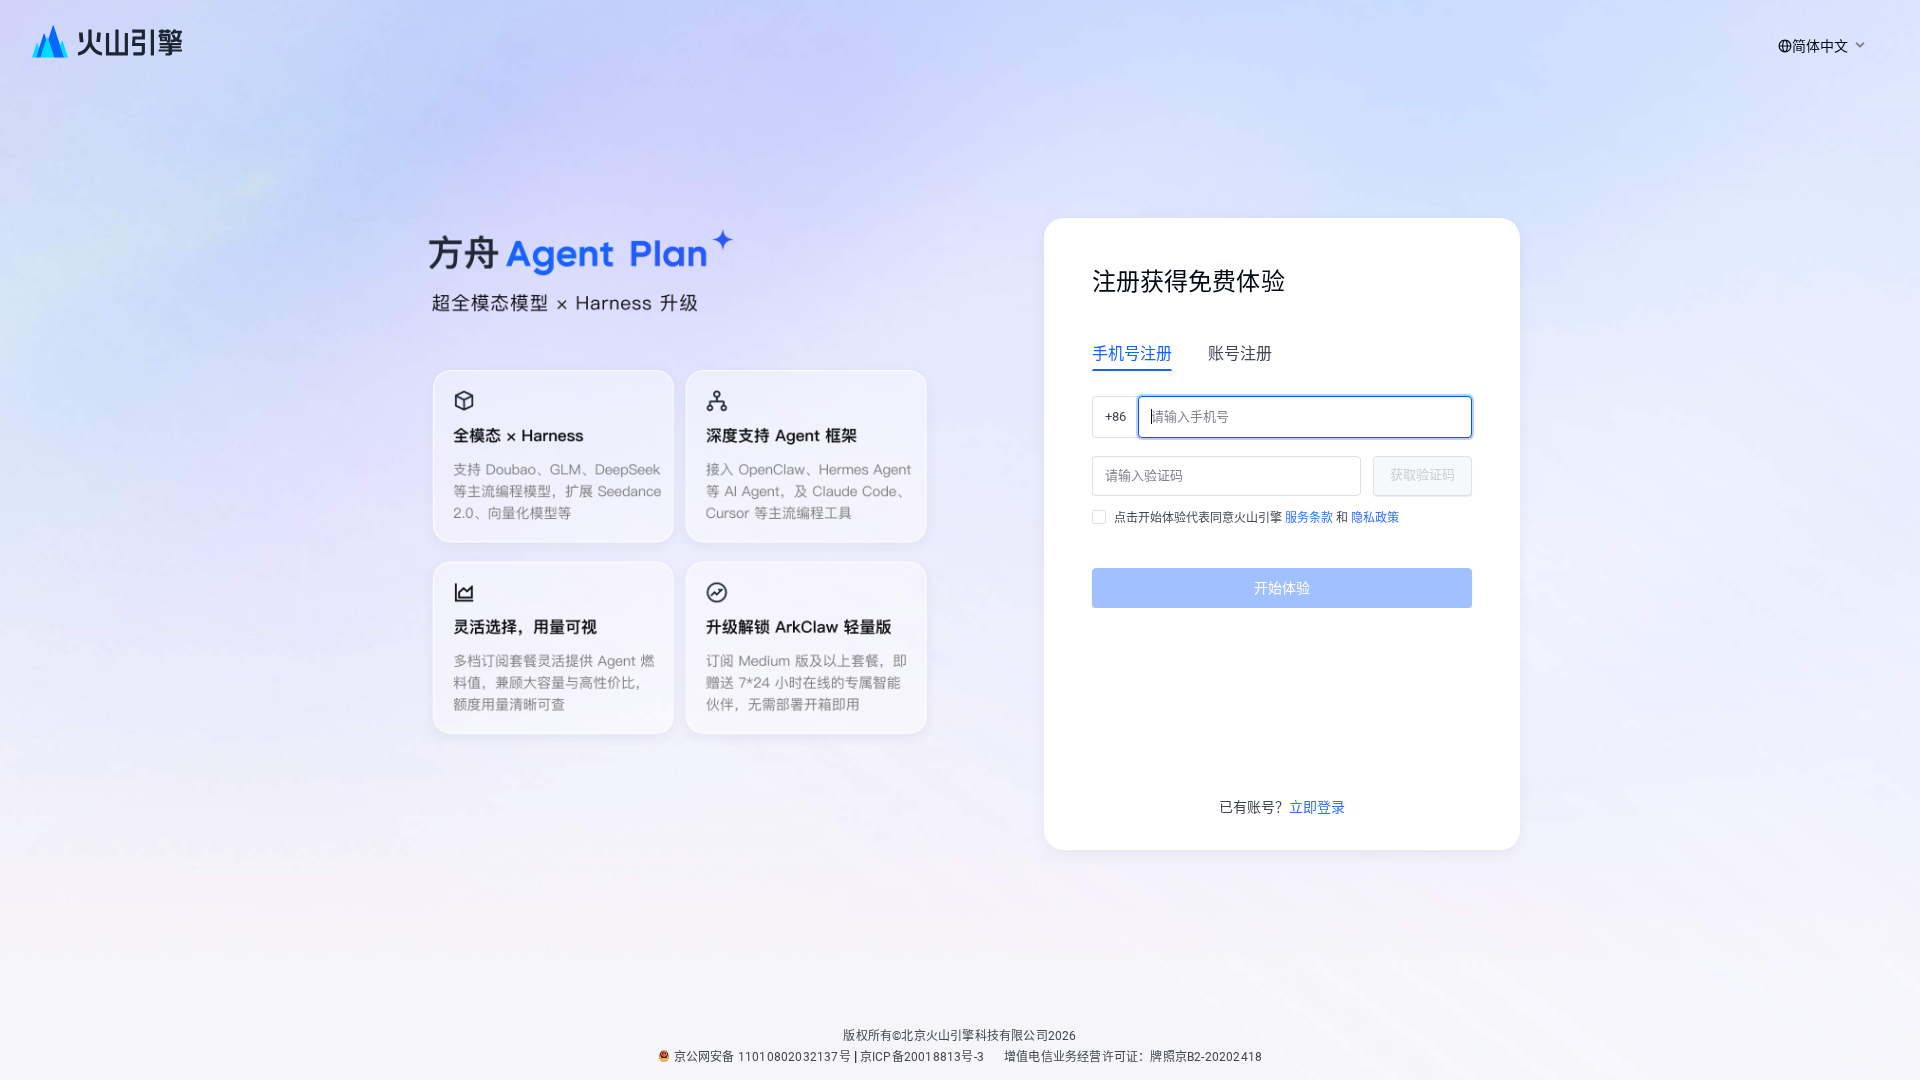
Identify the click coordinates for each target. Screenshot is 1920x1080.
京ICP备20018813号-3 (922, 1057)
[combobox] (1818, 46)
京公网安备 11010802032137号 (762, 1057)
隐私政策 (1375, 518)
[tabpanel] (1282, 494)
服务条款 (1309, 518)
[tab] (1132, 353)
